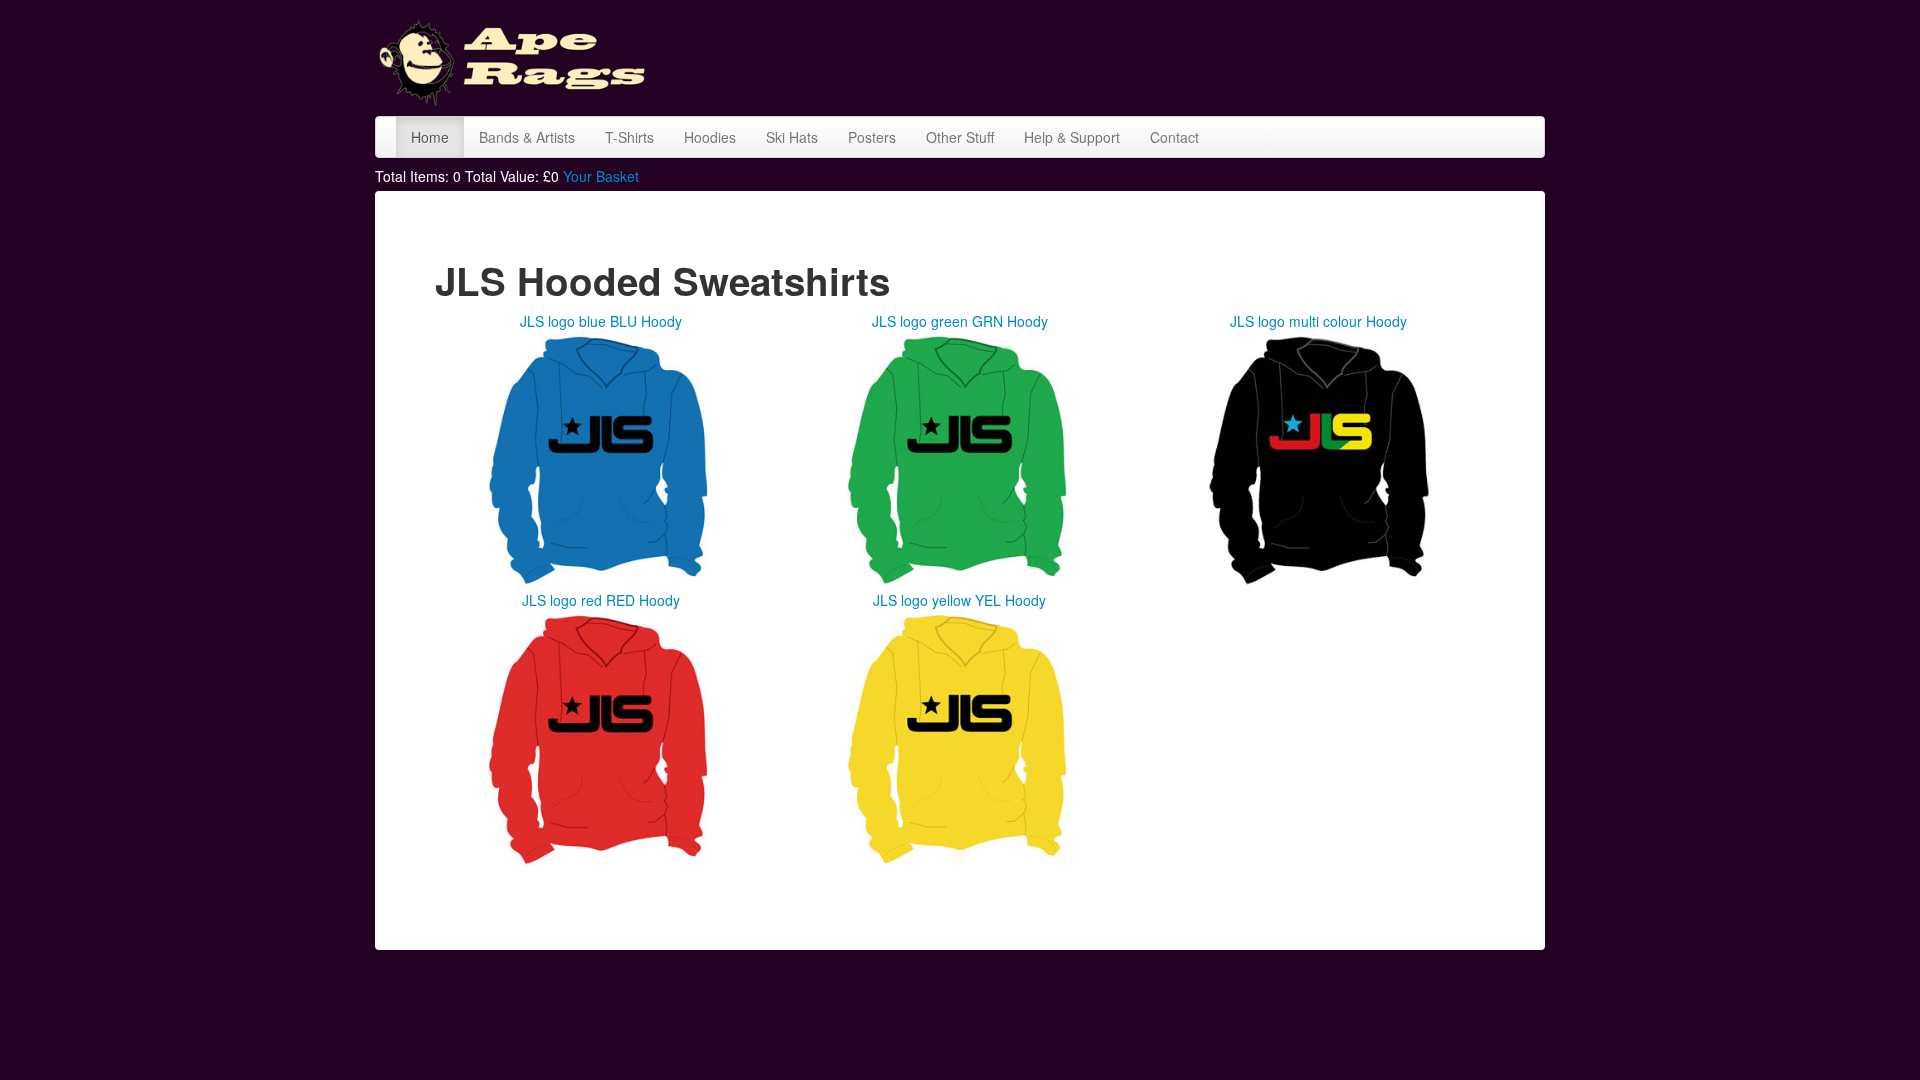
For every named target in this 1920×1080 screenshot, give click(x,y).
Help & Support (1072, 137)
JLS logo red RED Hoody (601, 600)
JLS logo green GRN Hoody (960, 321)
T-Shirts (629, 137)
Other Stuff (960, 137)
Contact (1174, 137)
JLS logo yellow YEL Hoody (959, 600)
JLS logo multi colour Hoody (1318, 321)
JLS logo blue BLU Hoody (601, 321)
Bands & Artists (527, 137)
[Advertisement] (1181, 55)
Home (430, 137)
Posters (872, 137)
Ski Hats (792, 137)
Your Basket (601, 176)
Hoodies (710, 137)
